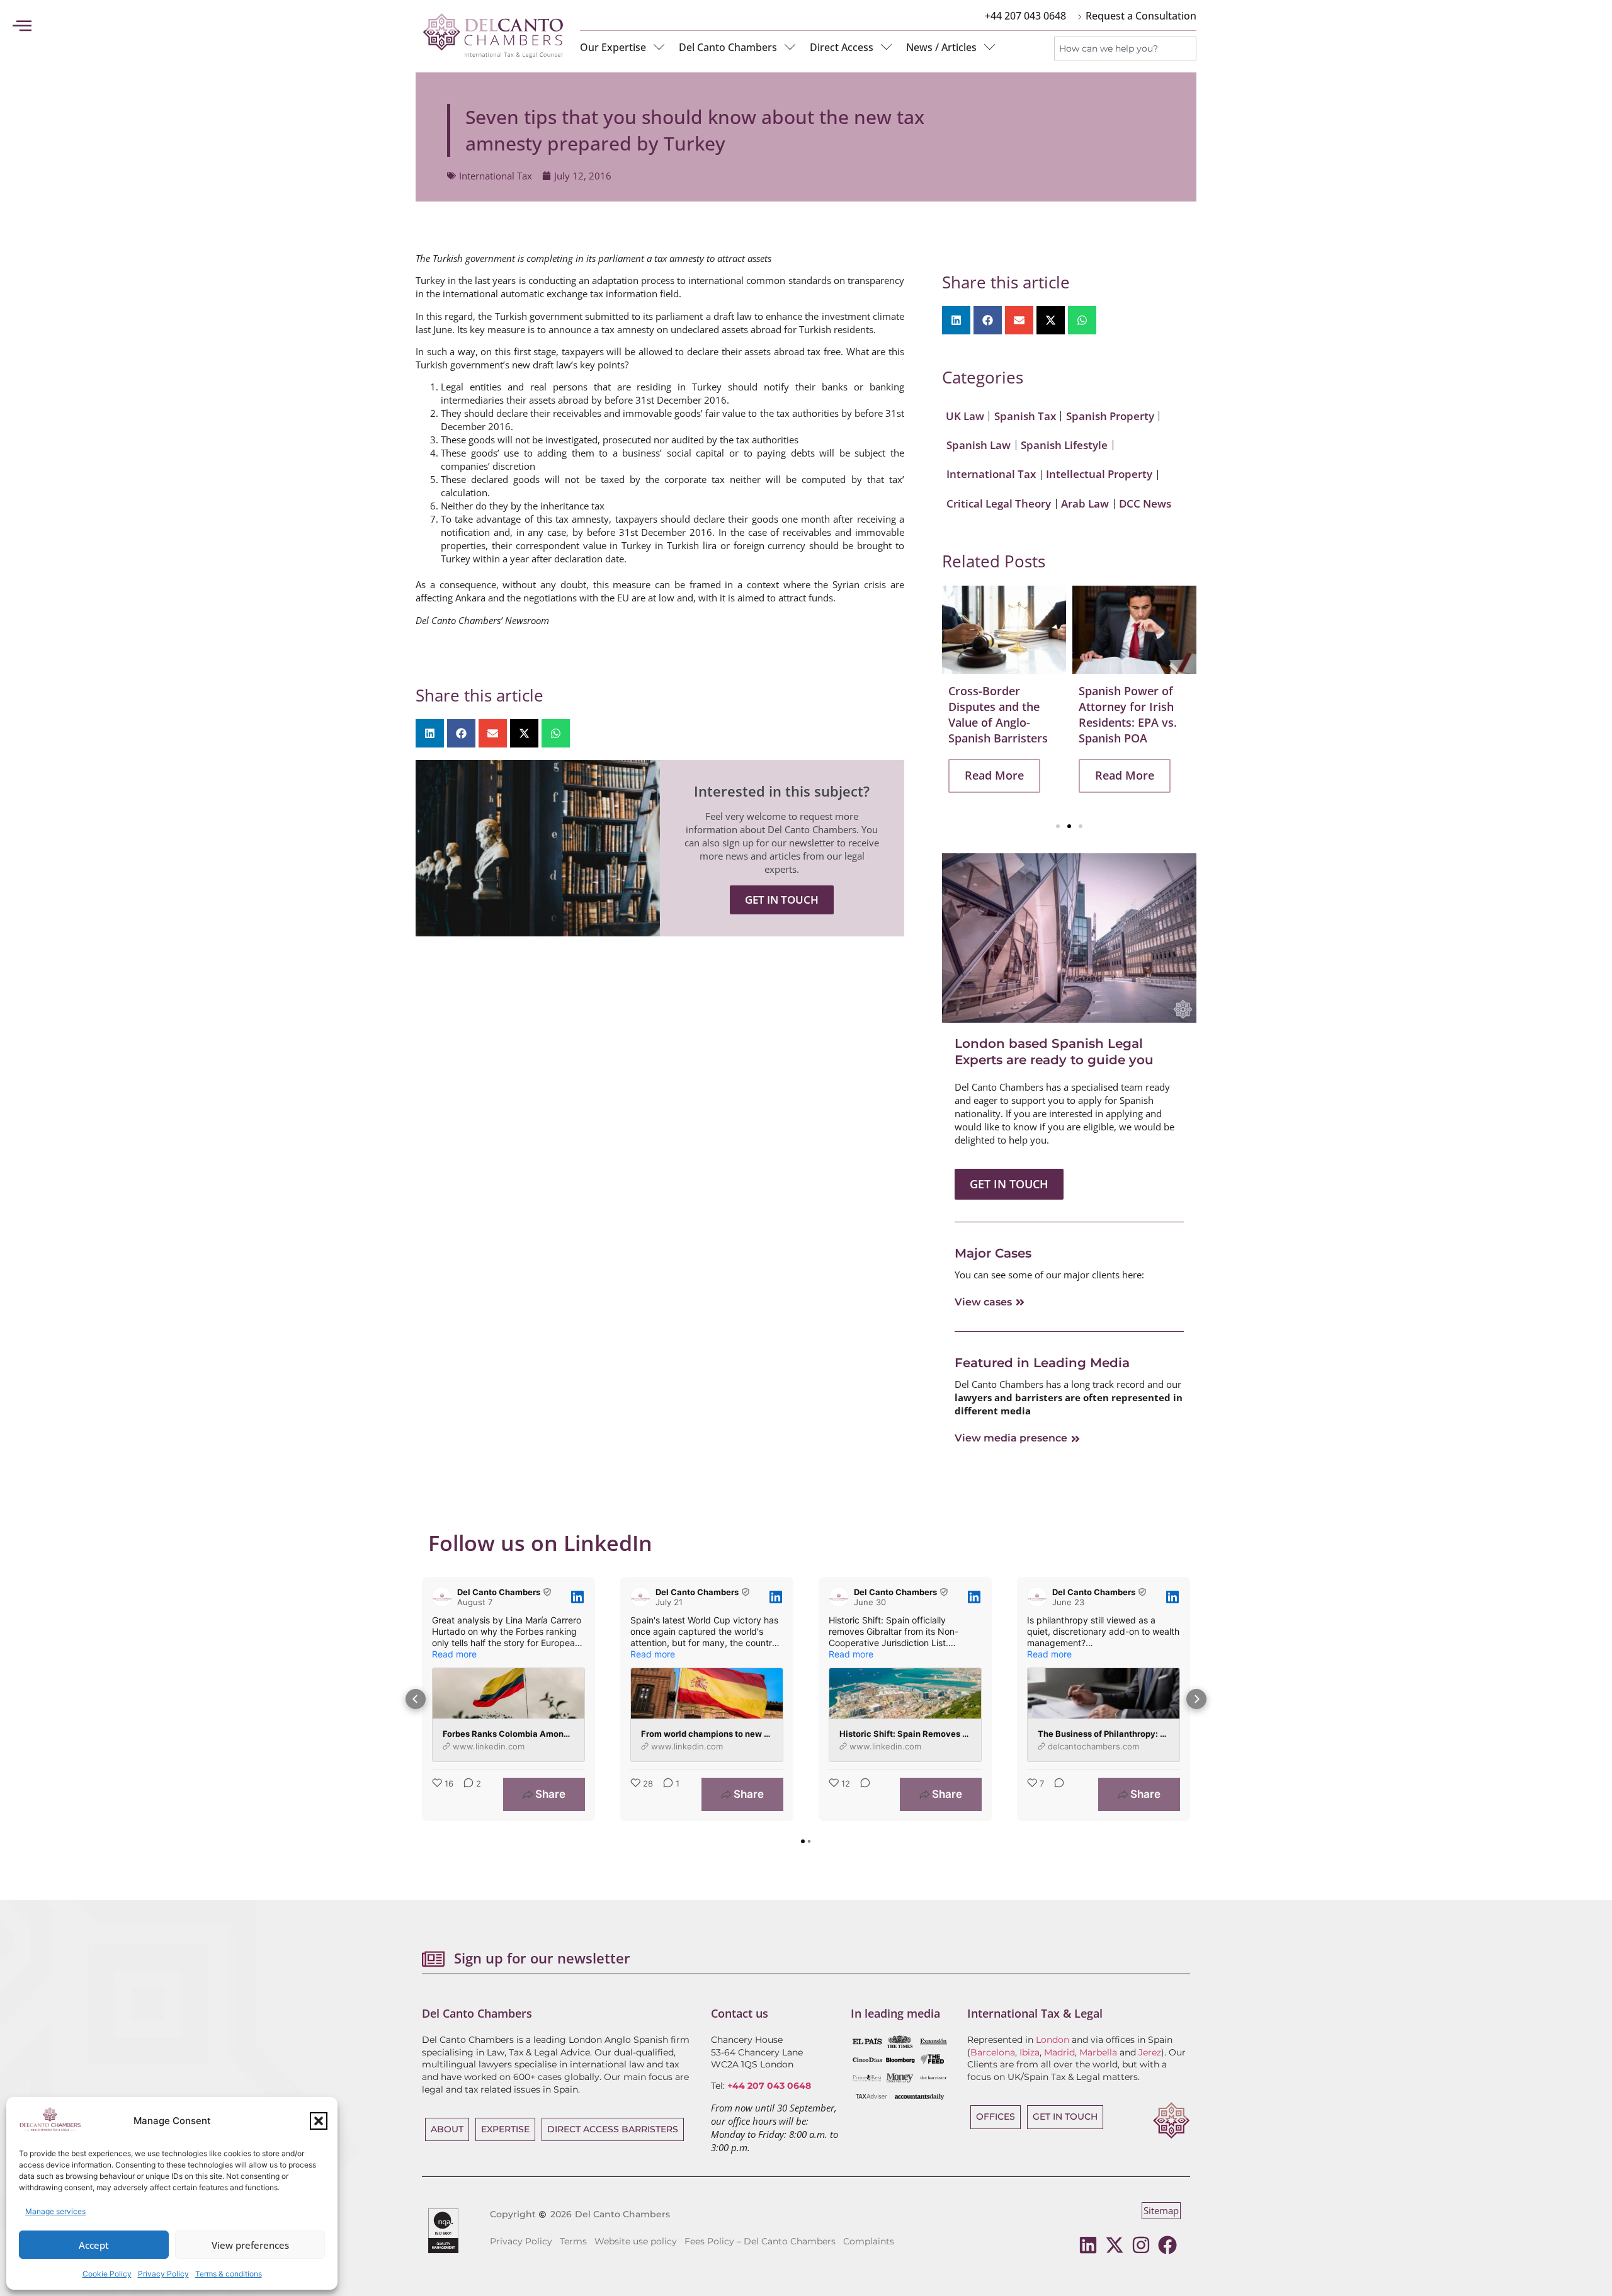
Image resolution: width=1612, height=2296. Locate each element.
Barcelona (993, 2052)
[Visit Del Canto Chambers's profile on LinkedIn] (442, 1597)
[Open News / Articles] (990, 47)
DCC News (1145, 503)
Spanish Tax (1025, 416)
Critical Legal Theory (999, 503)
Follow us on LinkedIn (540, 1543)
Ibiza (1030, 2052)
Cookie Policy (107, 2274)
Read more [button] (454, 1654)
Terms (573, 2241)
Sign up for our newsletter (542, 1958)
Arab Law (1085, 503)
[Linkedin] (1088, 2245)
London (1053, 2040)
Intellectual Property (1099, 474)
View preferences (250, 2245)
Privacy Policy (163, 2274)
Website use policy (636, 2241)
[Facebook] (1167, 2245)
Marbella (1098, 2052)
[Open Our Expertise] (659, 47)
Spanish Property (1110, 416)
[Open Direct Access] (887, 47)
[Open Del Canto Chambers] (790, 47)
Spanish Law (979, 445)
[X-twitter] (1115, 2245)
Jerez (1150, 2052)
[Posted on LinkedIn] (577, 1597)
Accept (94, 2245)
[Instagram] (1141, 2245)
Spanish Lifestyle (1064, 445)
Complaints (869, 2241)
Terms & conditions (229, 2274)
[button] (319, 2121)
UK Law (965, 416)
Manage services (55, 2211)
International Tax (496, 176)
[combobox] (1125, 48)
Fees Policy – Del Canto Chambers (760, 2241)
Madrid (1059, 2052)
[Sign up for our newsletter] (433, 1959)
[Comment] (861, 1794)
